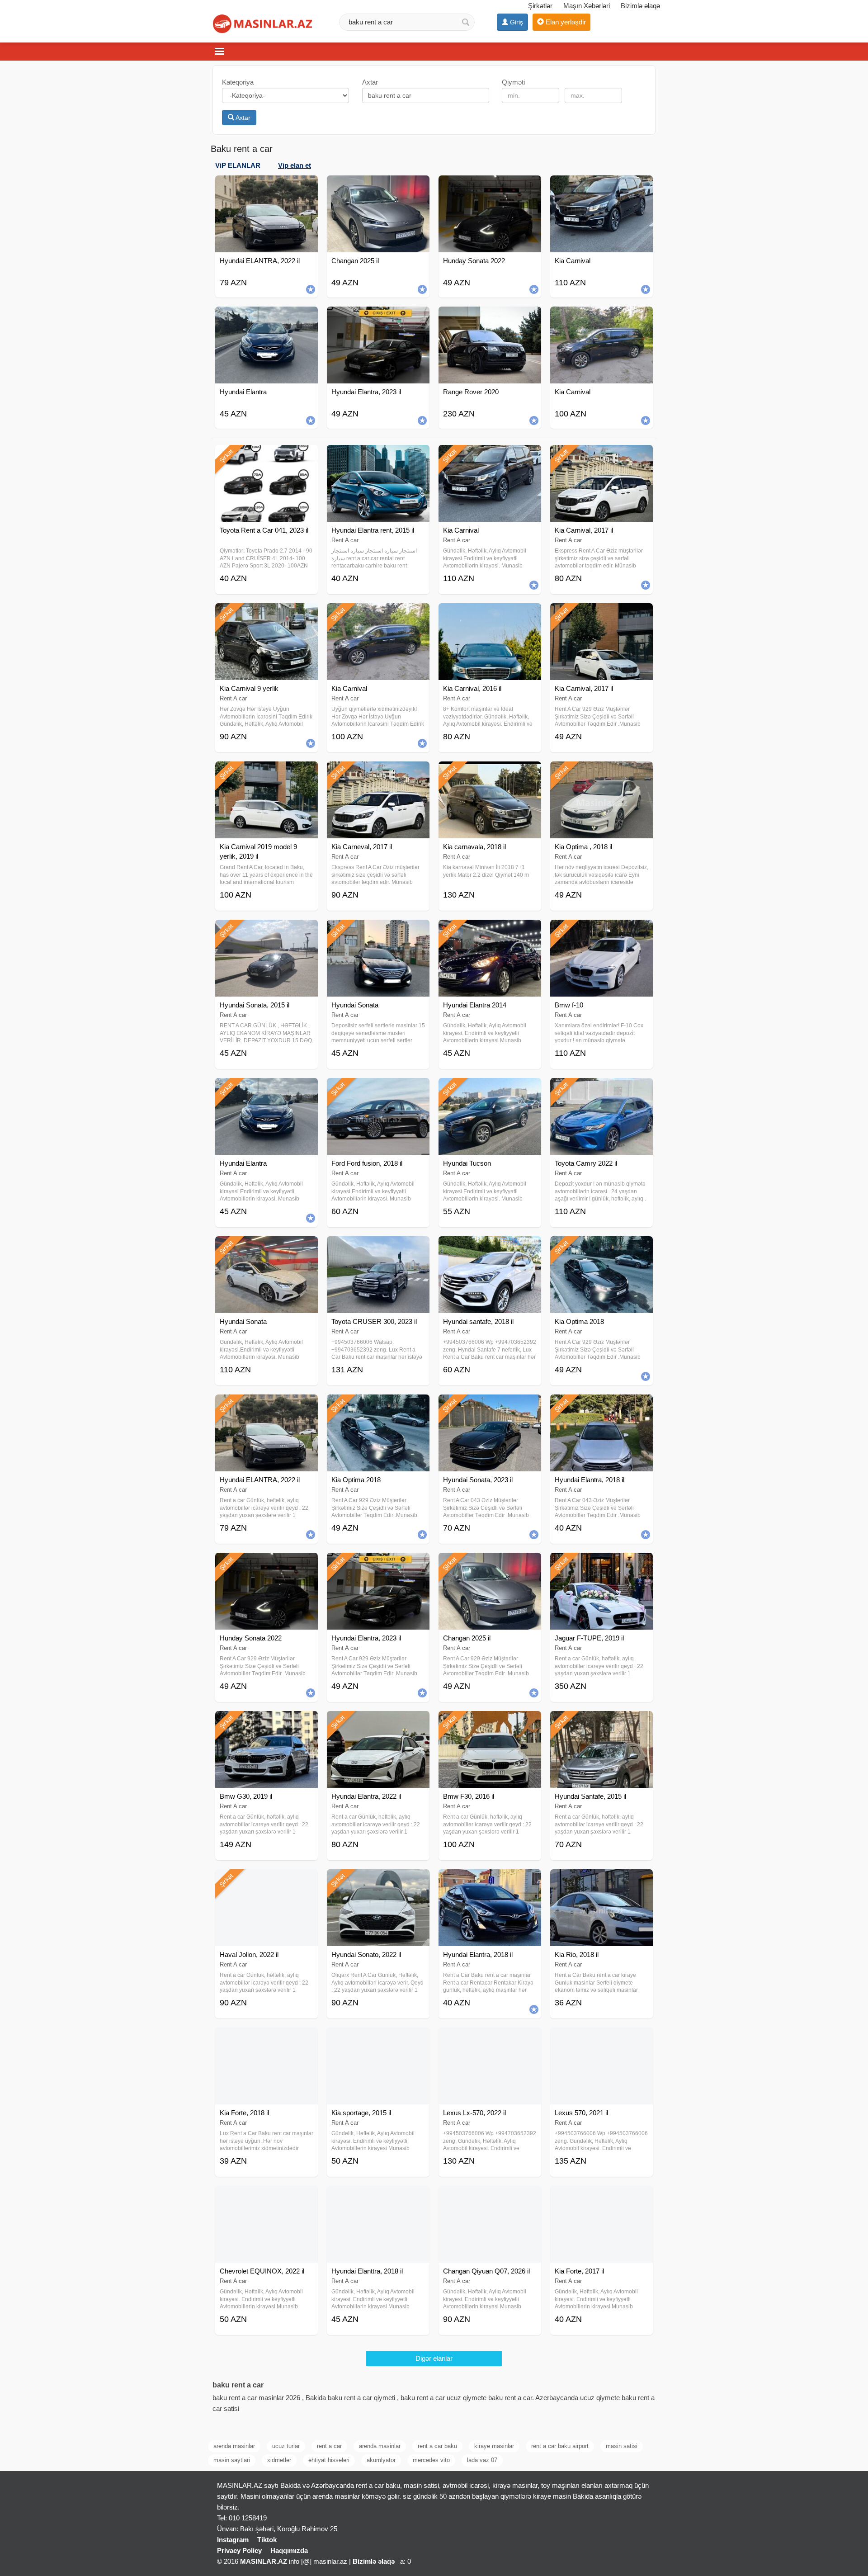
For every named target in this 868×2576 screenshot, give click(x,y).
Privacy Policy (239, 2550)
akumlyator (381, 2460)
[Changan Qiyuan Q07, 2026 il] (490, 2197)
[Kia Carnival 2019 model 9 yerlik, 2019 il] (267, 773)
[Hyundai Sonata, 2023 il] (490, 1406)
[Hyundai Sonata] (378, 931)
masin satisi (622, 2446)
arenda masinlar (234, 2446)
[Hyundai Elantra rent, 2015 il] (378, 456)
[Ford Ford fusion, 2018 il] (378, 1089)
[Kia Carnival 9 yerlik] (267, 614)
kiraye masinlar (494, 2446)
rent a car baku (437, 2446)
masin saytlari (232, 2460)
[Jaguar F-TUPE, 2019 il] (601, 1564)
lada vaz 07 (482, 2460)
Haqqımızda (289, 2550)
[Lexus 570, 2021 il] (601, 2039)
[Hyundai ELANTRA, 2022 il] (267, 1406)
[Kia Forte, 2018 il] (267, 2039)
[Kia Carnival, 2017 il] (601, 456)
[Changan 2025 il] (490, 1564)
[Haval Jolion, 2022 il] (267, 1881)
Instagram (233, 2540)
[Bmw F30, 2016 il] (490, 1722)
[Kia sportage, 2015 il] (378, 2039)
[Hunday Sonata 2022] (267, 1564)
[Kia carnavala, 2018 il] (490, 773)
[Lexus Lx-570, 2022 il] (490, 2039)
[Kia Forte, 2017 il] (601, 2197)
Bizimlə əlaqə (640, 6)
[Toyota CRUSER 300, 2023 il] (378, 1248)
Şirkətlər (540, 6)
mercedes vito (431, 2460)
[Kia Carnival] (490, 456)
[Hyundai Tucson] (490, 1089)
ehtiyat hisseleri (329, 2460)
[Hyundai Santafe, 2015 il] (601, 1722)
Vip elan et (295, 165)
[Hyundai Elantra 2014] (490, 931)
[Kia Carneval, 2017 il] (378, 773)
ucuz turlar (286, 2446)
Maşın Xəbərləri (587, 6)
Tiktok (267, 2540)
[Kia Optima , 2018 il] (601, 773)
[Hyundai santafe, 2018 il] (490, 1248)
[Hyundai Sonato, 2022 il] (378, 1881)
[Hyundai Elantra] (267, 1089)
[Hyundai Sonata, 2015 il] (267, 931)
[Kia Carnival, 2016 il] (490, 614)
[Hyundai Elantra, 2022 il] (378, 1722)
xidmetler (279, 2460)
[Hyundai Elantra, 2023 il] (378, 1564)
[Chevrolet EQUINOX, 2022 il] (267, 2197)
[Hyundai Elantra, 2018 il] (601, 1406)
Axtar (242, 118)
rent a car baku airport (560, 2446)
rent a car (329, 2446)
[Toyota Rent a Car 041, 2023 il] (267, 456)
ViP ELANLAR (238, 165)
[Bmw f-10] (601, 931)
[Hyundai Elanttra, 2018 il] (378, 2197)
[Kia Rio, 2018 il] (601, 1881)
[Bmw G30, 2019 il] (267, 1722)
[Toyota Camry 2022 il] (601, 1089)
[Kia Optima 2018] (601, 1248)
